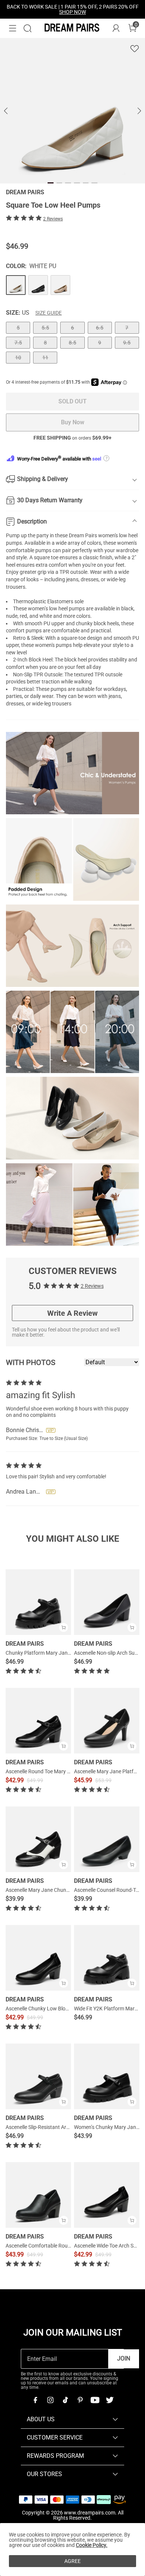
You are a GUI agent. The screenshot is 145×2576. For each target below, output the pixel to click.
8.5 (72, 343)
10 (18, 358)
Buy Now (73, 422)
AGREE (72, 2561)
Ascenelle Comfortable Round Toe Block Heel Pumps (65, 2246)
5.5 (45, 328)
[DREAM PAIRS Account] (116, 28)
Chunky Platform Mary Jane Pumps (47, 1653)
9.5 (127, 343)
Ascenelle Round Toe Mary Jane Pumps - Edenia (60, 1771)
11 (45, 358)
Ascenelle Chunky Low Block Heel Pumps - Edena (62, 2009)
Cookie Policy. (92, 2545)
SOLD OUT (72, 401)
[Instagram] (50, 2400)
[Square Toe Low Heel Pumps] (16, 285)
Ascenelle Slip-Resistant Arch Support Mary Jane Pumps (70, 2127)
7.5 (18, 343)
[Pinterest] (80, 2400)
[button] (13, 28)
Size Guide (49, 313)
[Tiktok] (65, 2400)
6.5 (100, 328)
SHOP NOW (72, 12)
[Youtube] (95, 2400)
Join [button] (124, 2358)
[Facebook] (35, 2400)
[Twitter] (110, 2400)
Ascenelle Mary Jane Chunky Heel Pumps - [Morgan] (65, 1890)
